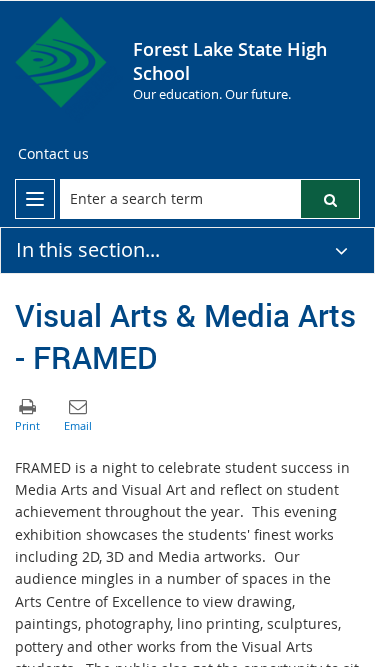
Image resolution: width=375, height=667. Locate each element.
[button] (330, 199)
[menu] (35, 199)
